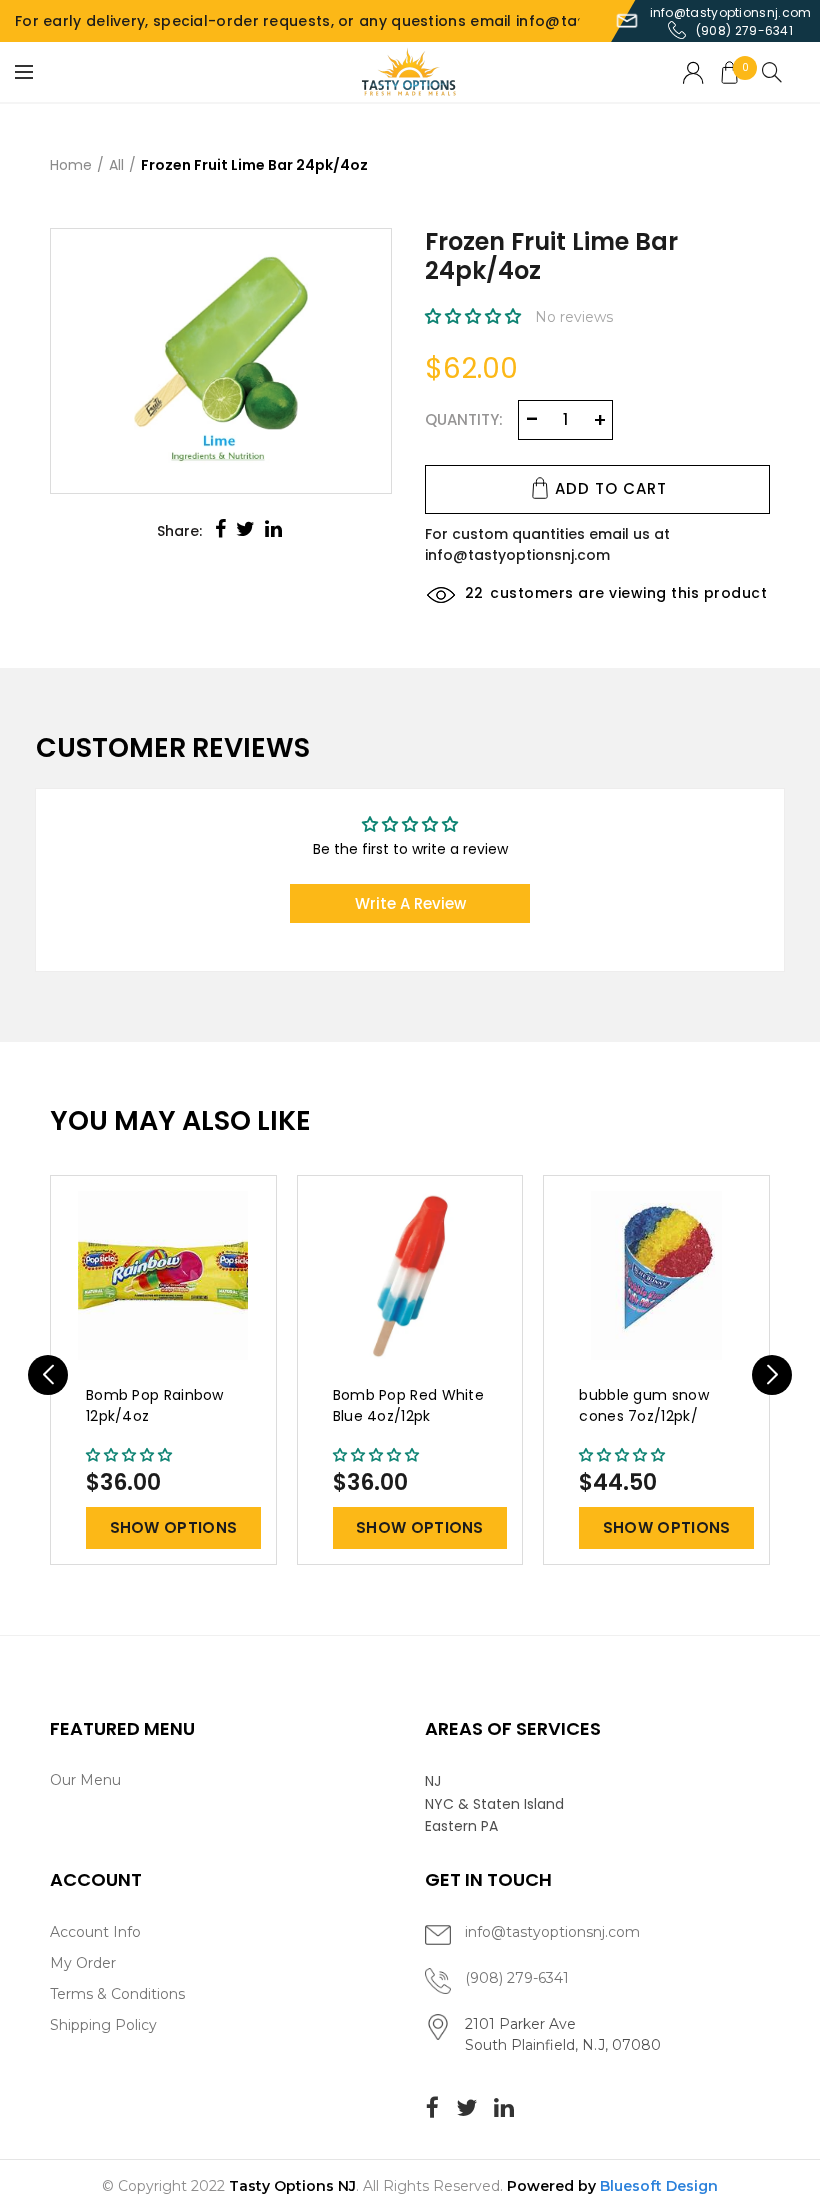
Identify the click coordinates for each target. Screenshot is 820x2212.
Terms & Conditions (117, 1994)
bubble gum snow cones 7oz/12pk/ (644, 1405)
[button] (475, 317)
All (116, 165)
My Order (83, 1963)
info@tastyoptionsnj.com (731, 12)
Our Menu (85, 1780)
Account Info (95, 1932)
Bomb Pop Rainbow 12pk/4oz (155, 1405)
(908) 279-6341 (744, 30)
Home (71, 165)
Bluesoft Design (659, 2186)
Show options (174, 1527)
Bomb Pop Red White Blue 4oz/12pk (408, 1405)
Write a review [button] (410, 903)
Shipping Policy (103, 2025)
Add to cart (611, 488)
